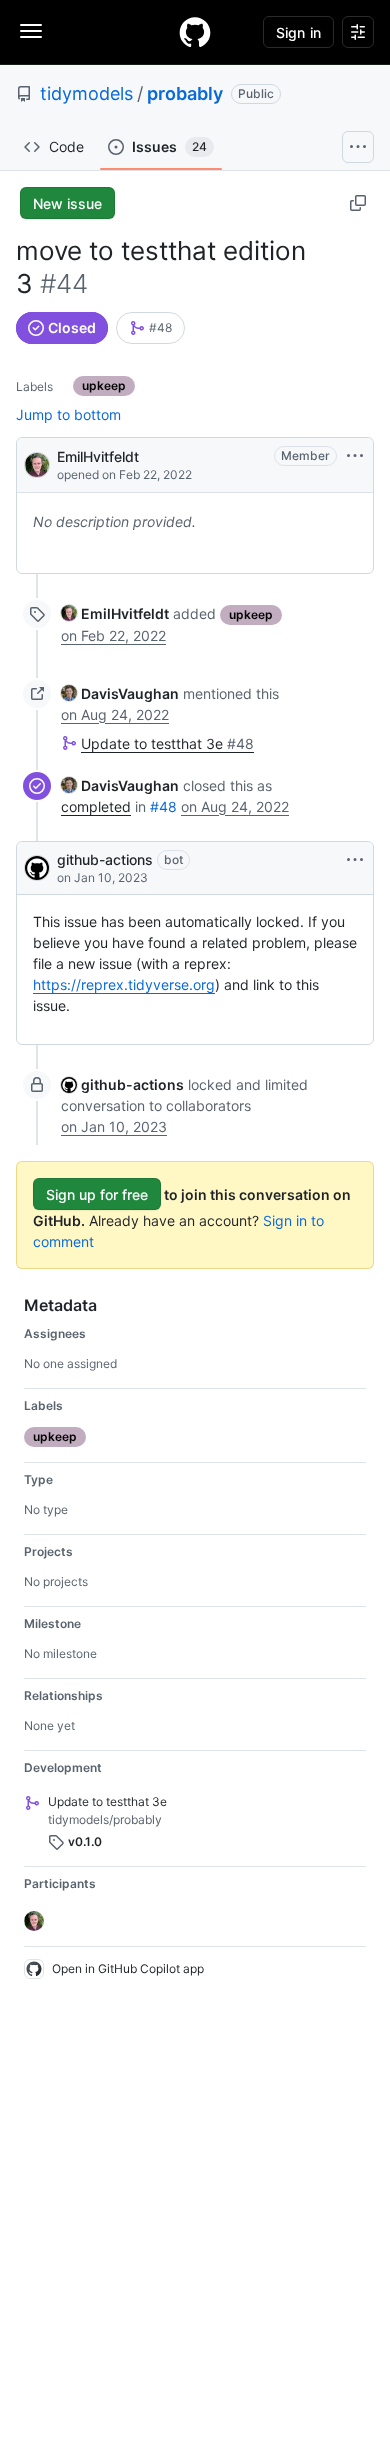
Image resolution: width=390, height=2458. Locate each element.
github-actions (105, 859)
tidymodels (86, 93)
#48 (163, 806)
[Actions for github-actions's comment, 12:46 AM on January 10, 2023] (355, 860)
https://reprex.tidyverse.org (124, 984)
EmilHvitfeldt (98, 456)
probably (185, 93)
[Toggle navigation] (31, 31)
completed (96, 806)
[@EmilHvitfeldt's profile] (37, 463)
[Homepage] (195, 32)
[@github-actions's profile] (37, 868)
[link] (150, 328)
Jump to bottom (68, 414)
